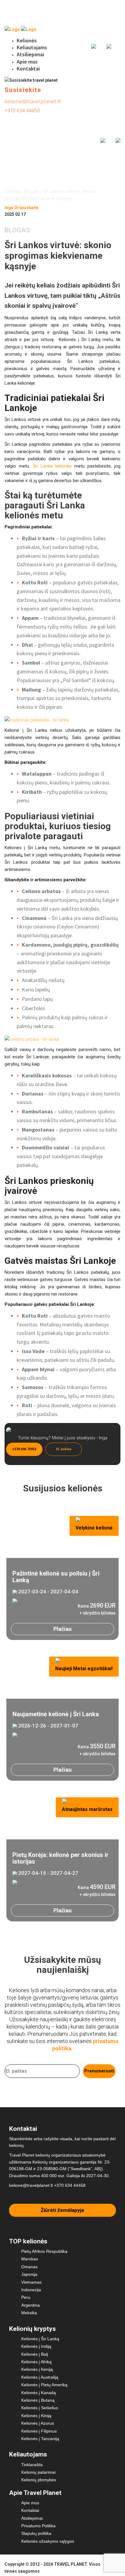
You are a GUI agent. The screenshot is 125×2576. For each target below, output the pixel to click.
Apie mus (27, 62)
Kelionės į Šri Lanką (40, 2339)
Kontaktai (28, 69)
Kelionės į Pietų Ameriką (44, 2385)
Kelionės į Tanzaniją (40, 2439)
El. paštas (64, 1449)
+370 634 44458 (22, 110)
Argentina (30, 2305)
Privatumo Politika (38, 2526)
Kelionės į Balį (35, 2354)
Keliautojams (32, 47)
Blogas (31, 191)
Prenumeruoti (99, 2071)
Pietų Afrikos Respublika (44, 2251)
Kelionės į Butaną (38, 2400)
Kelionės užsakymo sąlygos (48, 2541)
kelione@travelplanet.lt (33, 101)
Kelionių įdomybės (39, 2480)
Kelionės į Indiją (36, 2346)
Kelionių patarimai (38, 2472)
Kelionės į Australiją (40, 2377)
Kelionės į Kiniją (36, 2416)
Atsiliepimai (30, 54)
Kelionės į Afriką (36, 2362)
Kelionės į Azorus (38, 2423)
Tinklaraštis (32, 2465)
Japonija (29, 2274)
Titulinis (12, 191)
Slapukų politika (36, 2533)
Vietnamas (31, 2282)
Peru (26, 2297)
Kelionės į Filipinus (39, 2431)
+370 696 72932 (24, 1449)
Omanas (29, 2267)
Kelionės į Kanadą (39, 2393)
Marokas (30, 2259)
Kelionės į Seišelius (40, 2408)
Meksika (29, 2313)
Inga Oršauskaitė (22, 208)
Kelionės (27, 40)
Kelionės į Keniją (37, 2369)
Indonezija (31, 2290)
